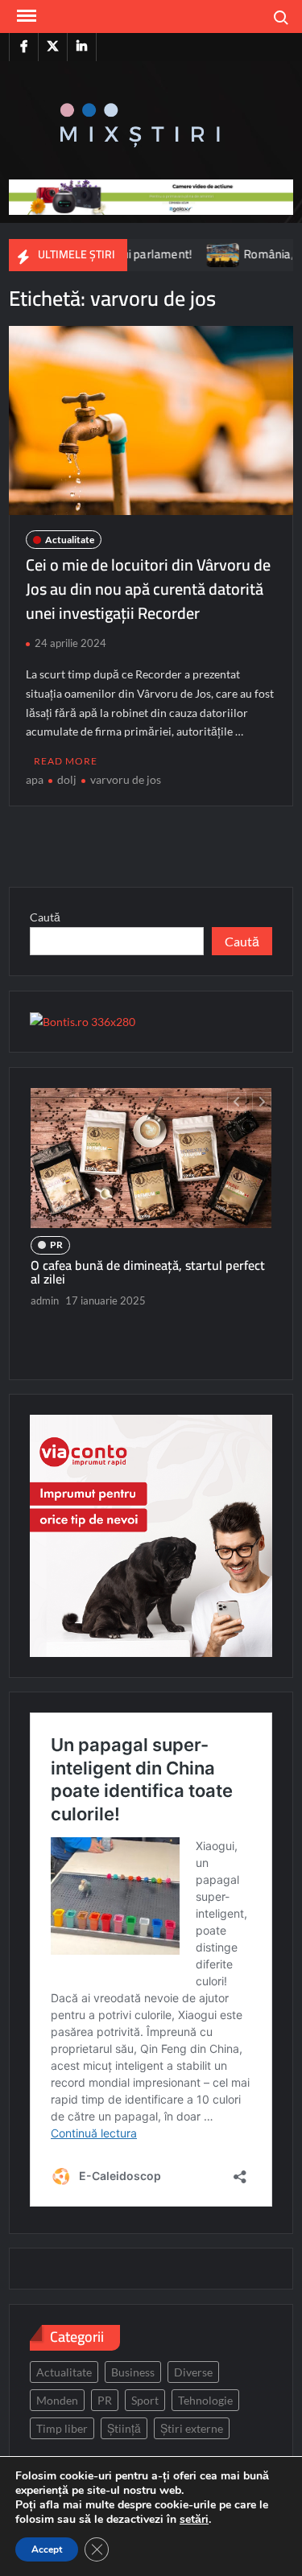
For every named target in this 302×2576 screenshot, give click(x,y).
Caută (45, 917)
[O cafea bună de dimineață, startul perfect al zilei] (151, 1158)
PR (56, 1245)
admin (45, 1300)
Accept (47, 2549)
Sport (145, 2400)
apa (35, 779)
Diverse (193, 2372)
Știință (124, 2428)
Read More (66, 761)
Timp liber (62, 2428)
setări (194, 2520)
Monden (57, 2400)
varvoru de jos (126, 779)
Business (133, 2372)
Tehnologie (205, 2400)
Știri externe (192, 2428)
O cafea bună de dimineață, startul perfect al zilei (148, 1272)
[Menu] (25, 16)
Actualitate (70, 540)
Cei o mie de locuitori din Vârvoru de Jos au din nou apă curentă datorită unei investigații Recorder (148, 589)
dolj (67, 779)
